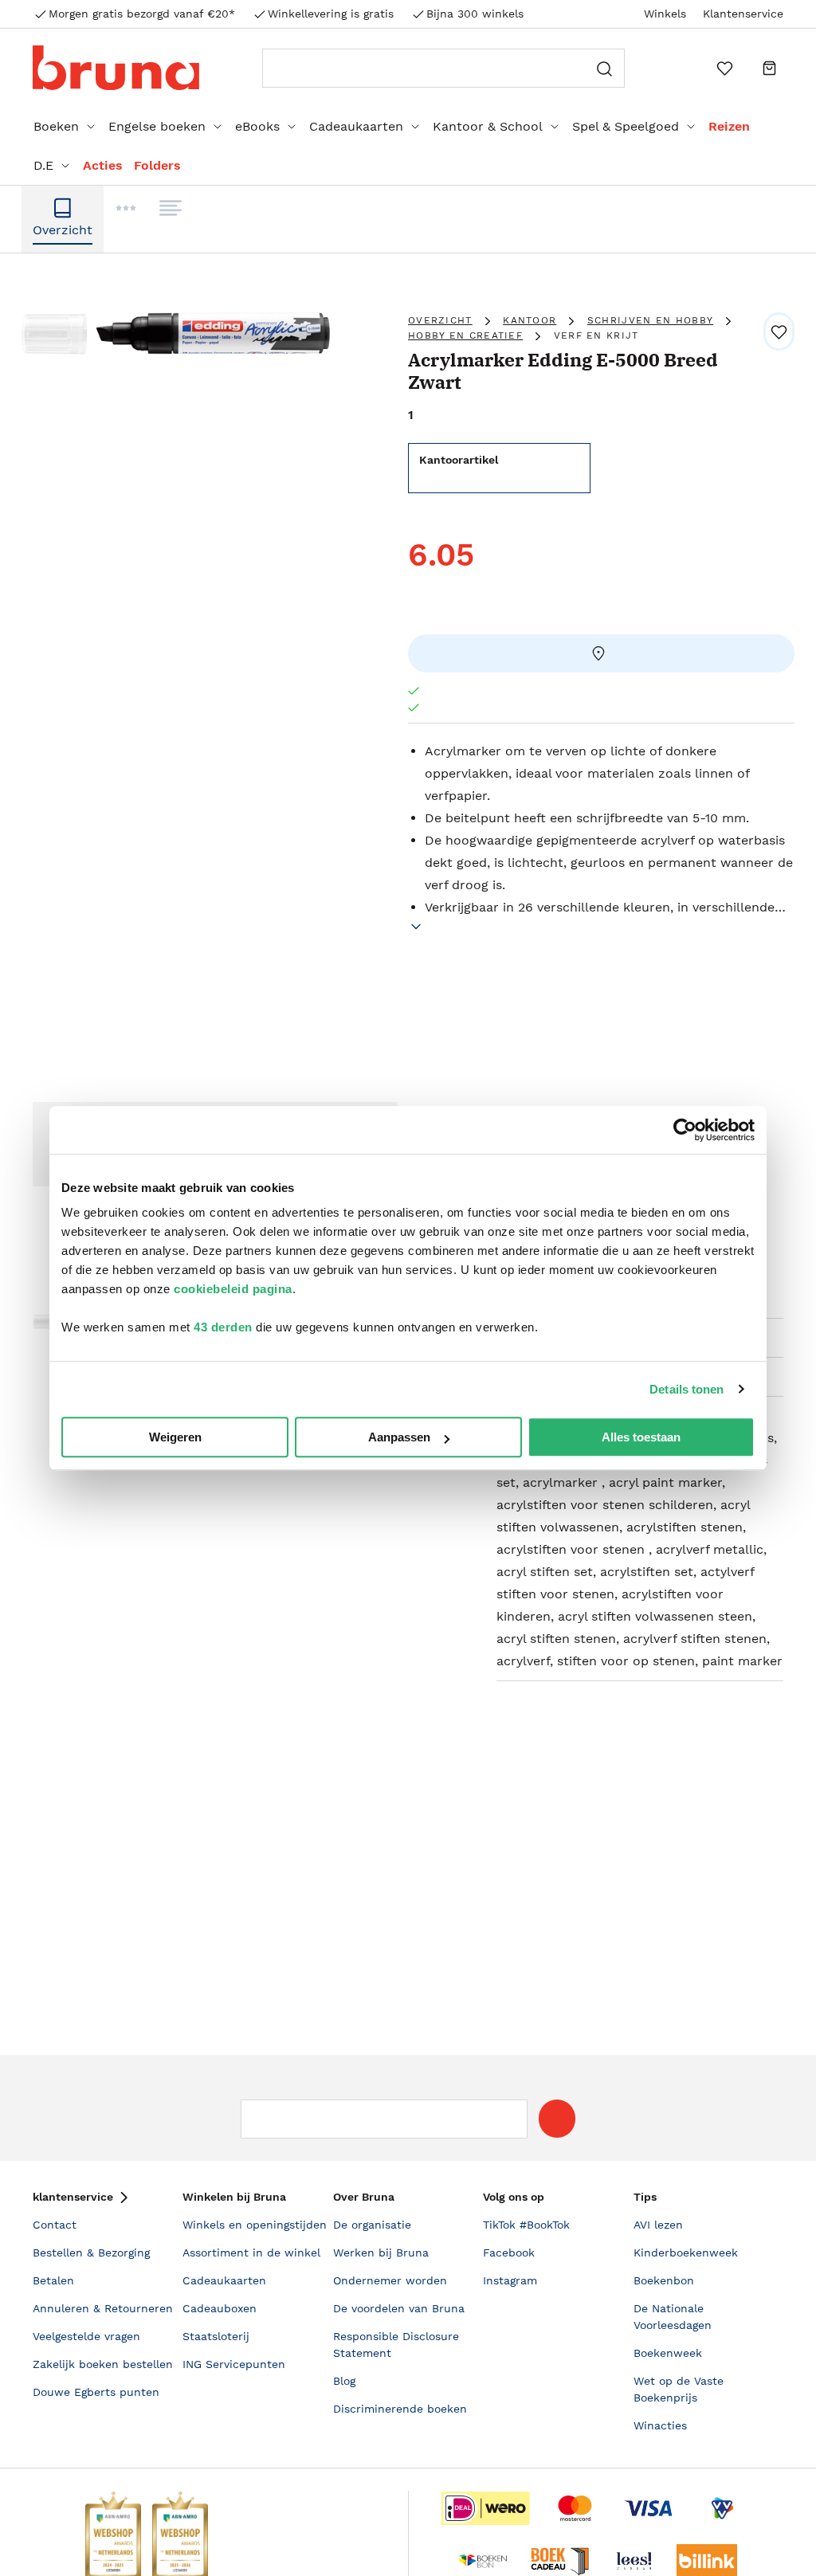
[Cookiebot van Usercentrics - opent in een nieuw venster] (685, 1130)
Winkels (665, 14)
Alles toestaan (641, 1437)
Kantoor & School (488, 126)
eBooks (257, 126)
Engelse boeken (157, 126)
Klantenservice (743, 14)
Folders (157, 165)
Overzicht (440, 320)
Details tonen (687, 1389)
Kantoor (530, 320)
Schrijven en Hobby (650, 320)
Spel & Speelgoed (626, 126)
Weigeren (175, 1437)
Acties (103, 165)
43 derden (223, 1327)
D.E (43, 165)
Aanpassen (399, 1437)
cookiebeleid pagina (233, 1289)
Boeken (56, 126)
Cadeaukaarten (356, 126)
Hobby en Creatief (465, 335)
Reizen (729, 126)
